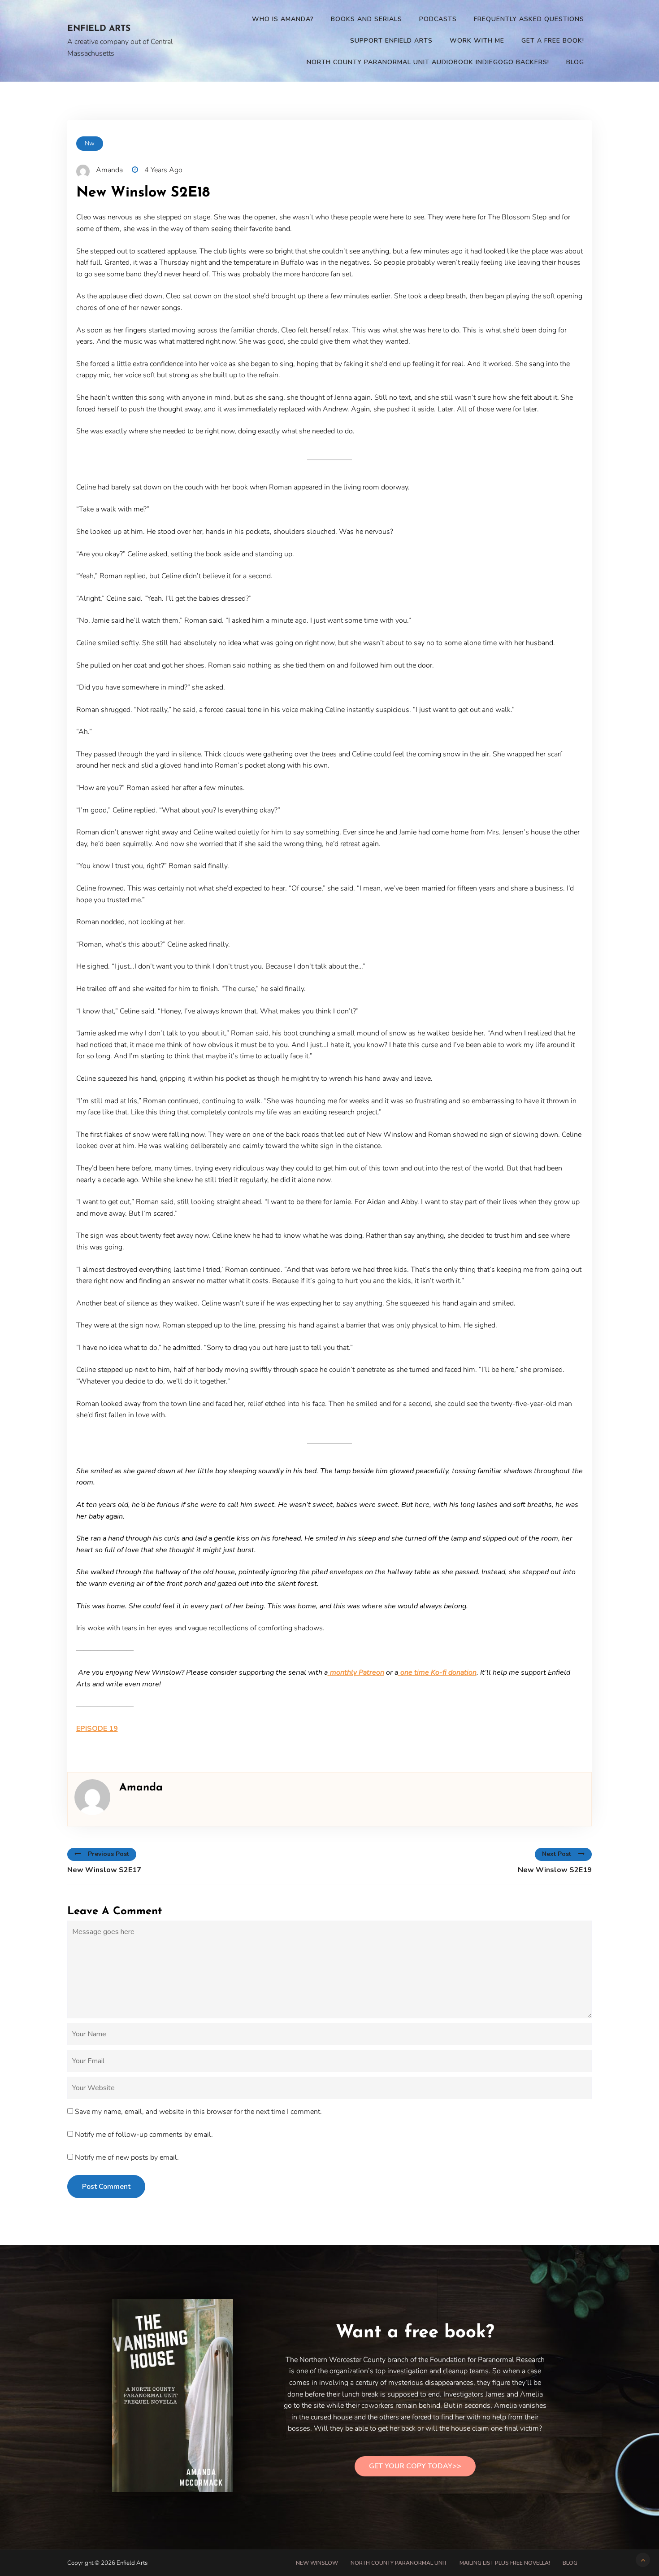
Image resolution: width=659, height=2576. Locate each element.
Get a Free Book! (553, 41)
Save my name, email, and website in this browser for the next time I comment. (198, 2112)
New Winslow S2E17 (104, 1870)
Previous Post (108, 1854)
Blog (575, 62)
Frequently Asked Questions (529, 19)
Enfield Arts (99, 29)
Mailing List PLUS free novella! (505, 2563)
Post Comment (106, 2187)
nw (90, 143)
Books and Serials (366, 19)
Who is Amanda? (283, 19)
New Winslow (317, 2563)
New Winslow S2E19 (555, 1870)
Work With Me (477, 41)
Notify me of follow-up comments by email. (144, 2135)
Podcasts (438, 19)
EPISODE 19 (97, 1729)
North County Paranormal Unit (399, 2563)
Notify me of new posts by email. (127, 2157)
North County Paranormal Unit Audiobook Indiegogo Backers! (428, 62)
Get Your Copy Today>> (415, 2466)
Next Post (557, 1854)
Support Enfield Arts (391, 41)
